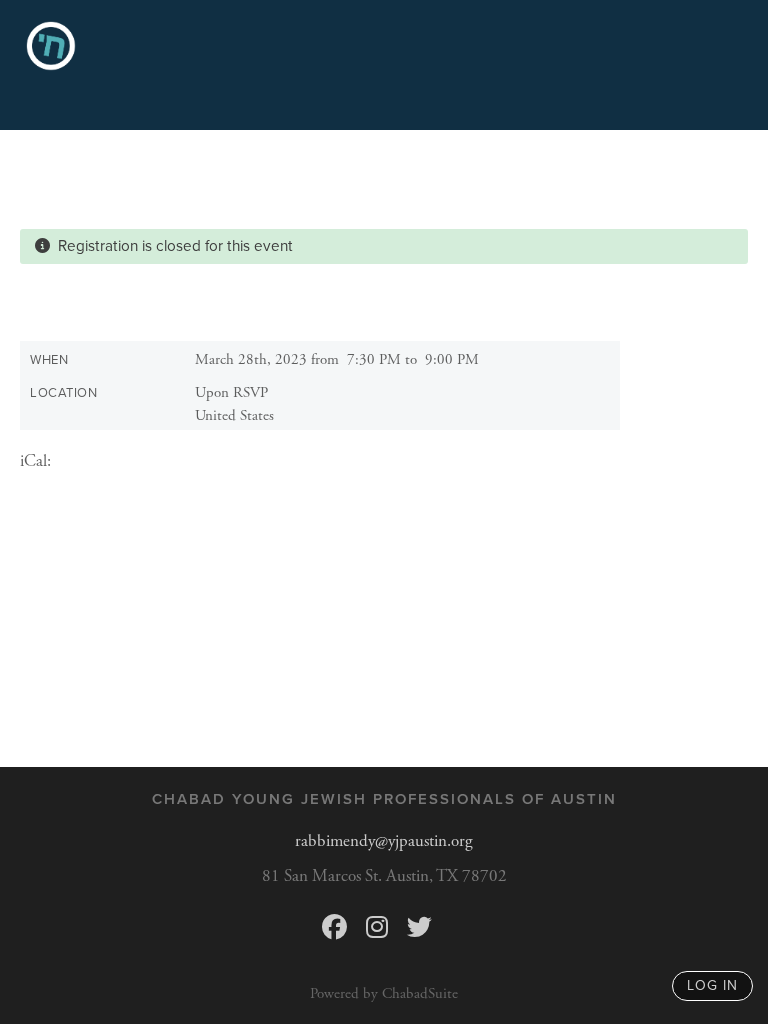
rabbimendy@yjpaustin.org (384, 841)
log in (712, 985)
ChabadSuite (420, 993)
